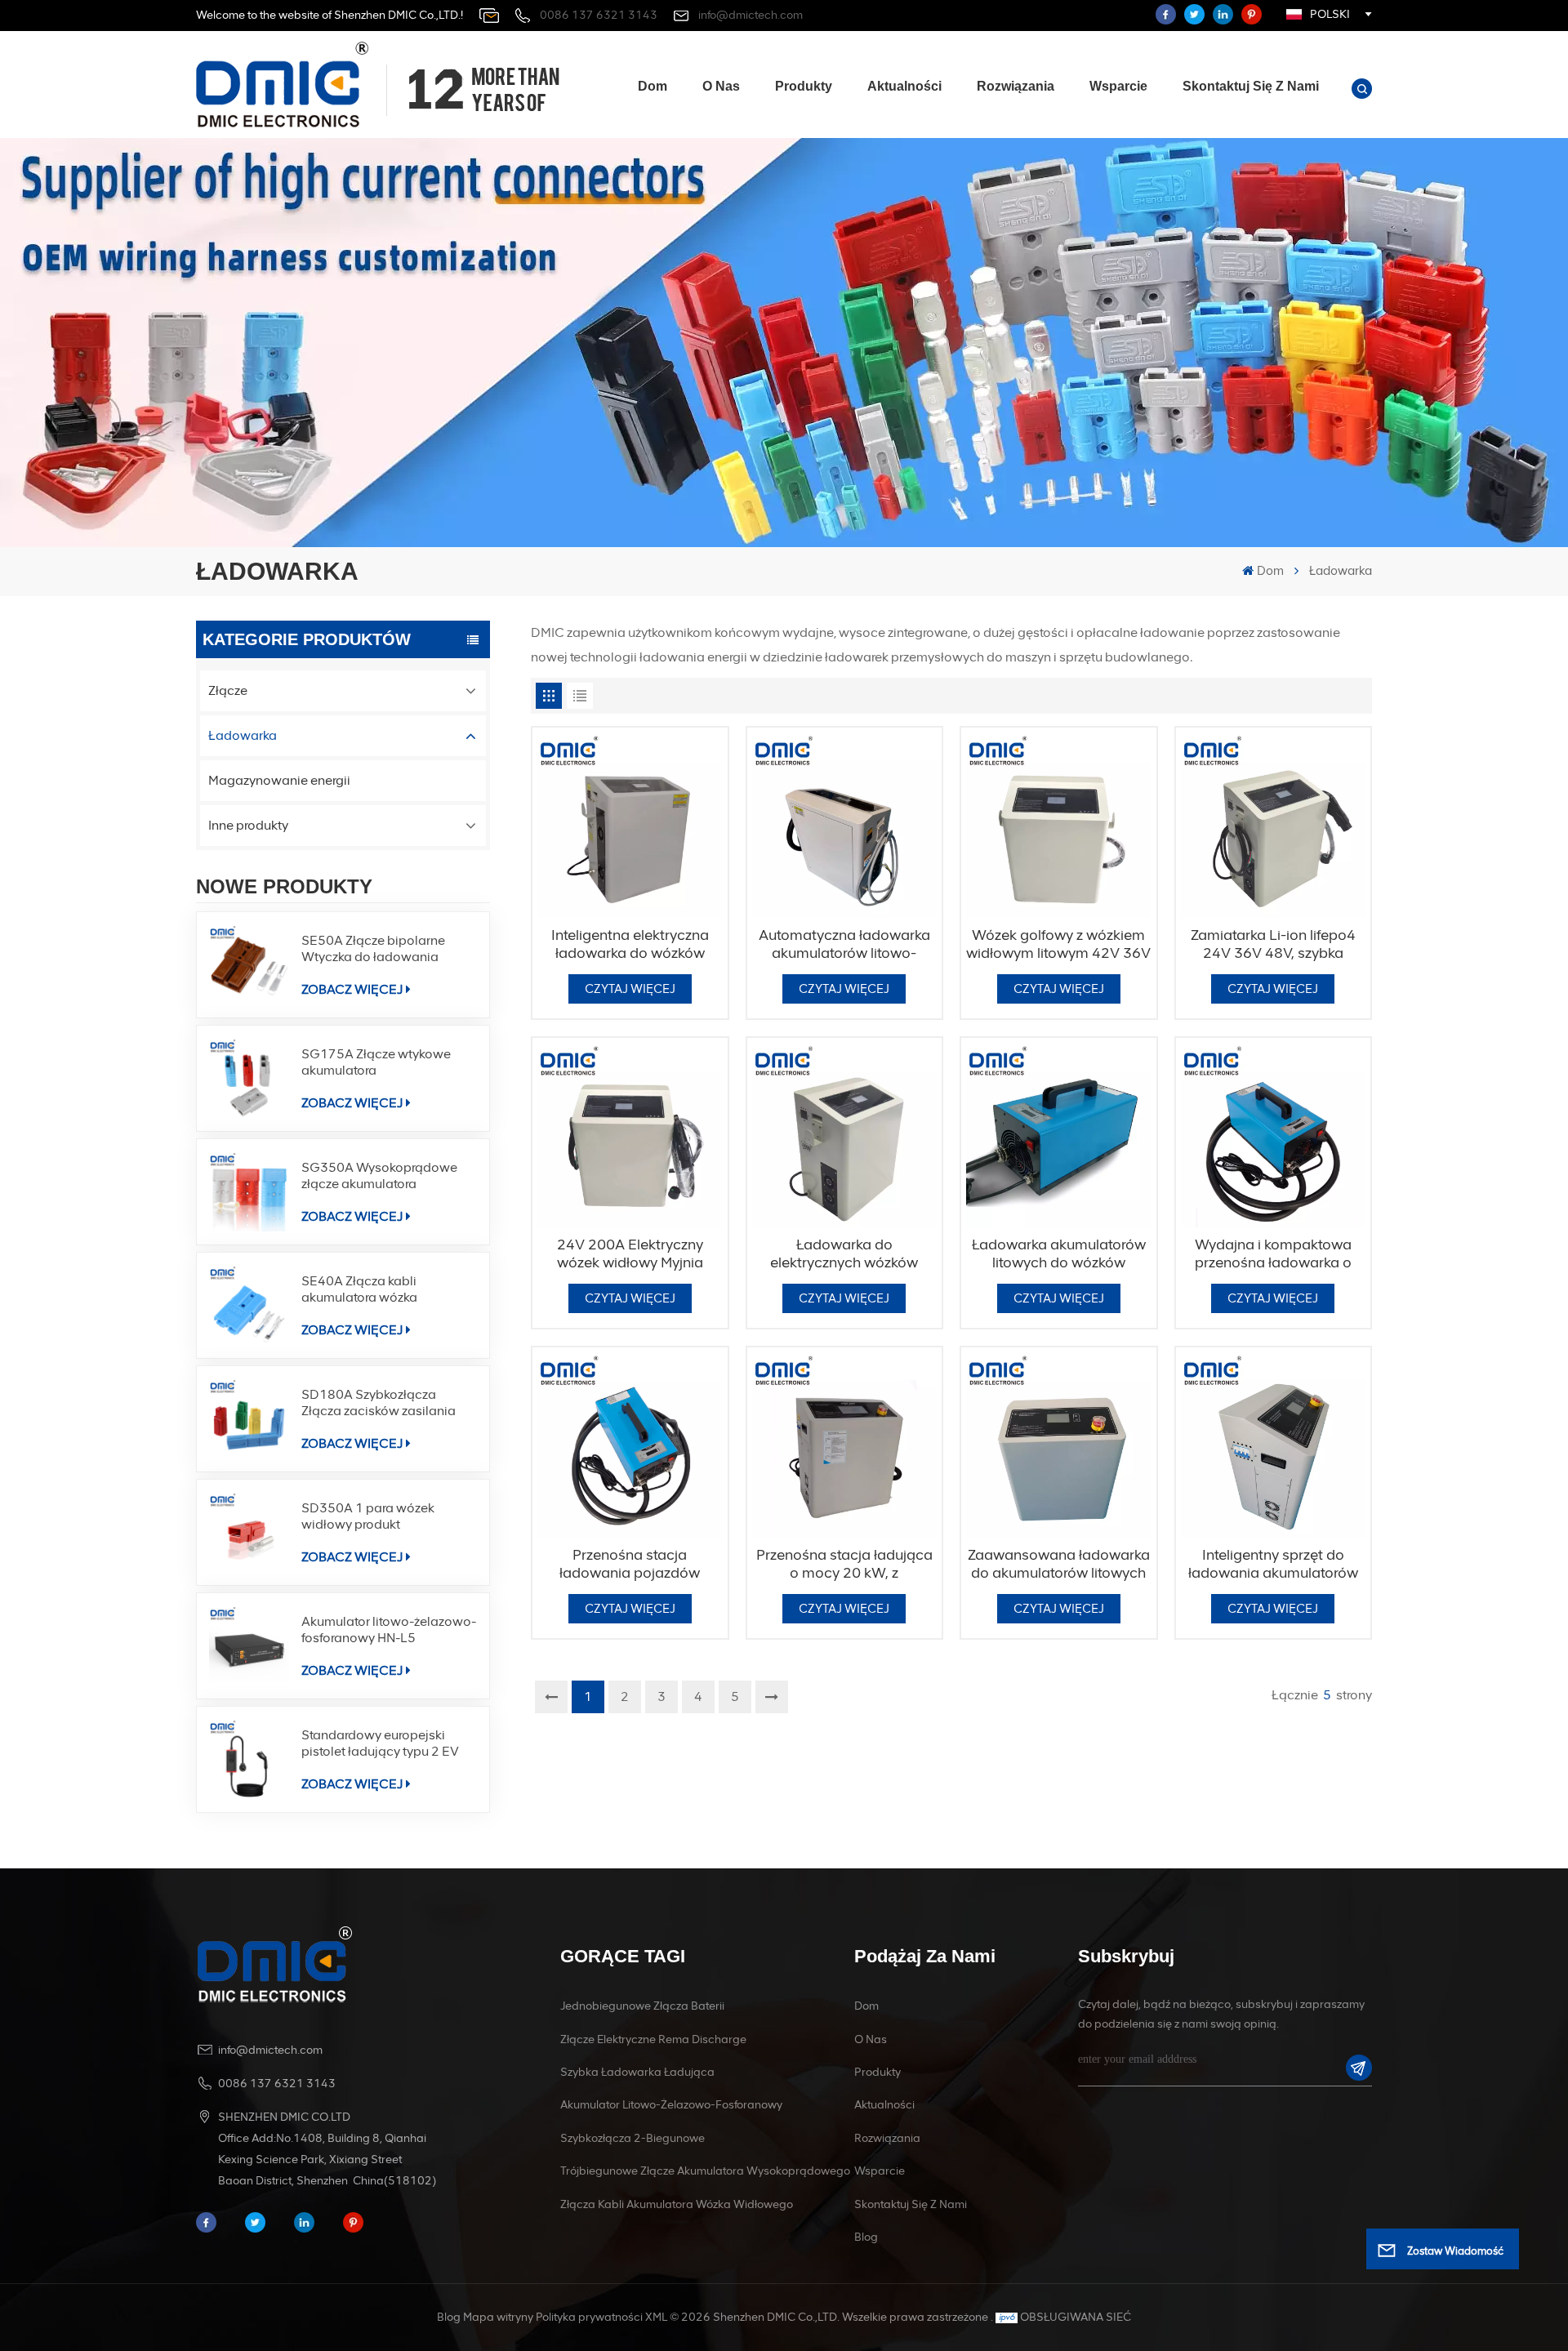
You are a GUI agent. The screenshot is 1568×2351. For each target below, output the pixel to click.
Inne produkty (248, 825)
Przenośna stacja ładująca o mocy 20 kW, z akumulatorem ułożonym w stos (844, 1564)
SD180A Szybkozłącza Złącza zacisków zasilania (379, 1403)
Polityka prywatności (589, 2317)
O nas (721, 86)
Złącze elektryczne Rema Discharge (653, 2039)
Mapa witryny (498, 2317)
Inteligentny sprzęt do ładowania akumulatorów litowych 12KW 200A (1273, 1564)
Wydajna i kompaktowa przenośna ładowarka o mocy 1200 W (1273, 1253)
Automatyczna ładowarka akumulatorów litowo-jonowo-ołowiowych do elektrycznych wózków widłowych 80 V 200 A (844, 944)
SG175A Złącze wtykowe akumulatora (376, 1062)
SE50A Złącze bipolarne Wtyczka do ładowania (373, 948)
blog (866, 2237)
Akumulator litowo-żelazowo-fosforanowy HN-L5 (389, 1630)
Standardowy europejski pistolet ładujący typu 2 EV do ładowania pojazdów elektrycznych (380, 1743)
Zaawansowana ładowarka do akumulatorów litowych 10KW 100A (1059, 1564)
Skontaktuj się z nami (1251, 86)
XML (656, 2317)
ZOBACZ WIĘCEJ (352, 989)
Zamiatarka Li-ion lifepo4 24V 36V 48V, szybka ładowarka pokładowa (1273, 944)
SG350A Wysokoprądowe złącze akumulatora (379, 1175)
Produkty (804, 86)
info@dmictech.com (751, 15)
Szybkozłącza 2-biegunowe (633, 2138)
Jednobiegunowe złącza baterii (642, 2006)
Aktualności (904, 86)
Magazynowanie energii (279, 780)
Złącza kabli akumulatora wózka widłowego (677, 2204)
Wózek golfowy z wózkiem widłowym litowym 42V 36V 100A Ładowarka (1058, 944)
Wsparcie (1118, 86)
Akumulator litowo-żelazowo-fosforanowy (671, 2105)
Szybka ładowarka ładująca (637, 2072)
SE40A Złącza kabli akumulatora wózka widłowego (359, 1289)
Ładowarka (243, 735)
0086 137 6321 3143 (599, 15)
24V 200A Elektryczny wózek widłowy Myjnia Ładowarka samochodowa (630, 1253)
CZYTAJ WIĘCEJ (630, 989)
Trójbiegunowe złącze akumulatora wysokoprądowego (705, 2171)
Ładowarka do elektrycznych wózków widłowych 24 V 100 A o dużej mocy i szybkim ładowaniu (844, 1253)
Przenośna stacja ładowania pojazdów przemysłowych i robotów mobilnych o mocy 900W (630, 1564)
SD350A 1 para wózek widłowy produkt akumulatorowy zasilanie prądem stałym (375, 1516)
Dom (653, 86)
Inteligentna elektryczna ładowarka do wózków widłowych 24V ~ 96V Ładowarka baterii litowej (630, 944)
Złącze (228, 690)
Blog (449, 2317)
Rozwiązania (1016, 86)
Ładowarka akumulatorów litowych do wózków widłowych (1059, 1253)
